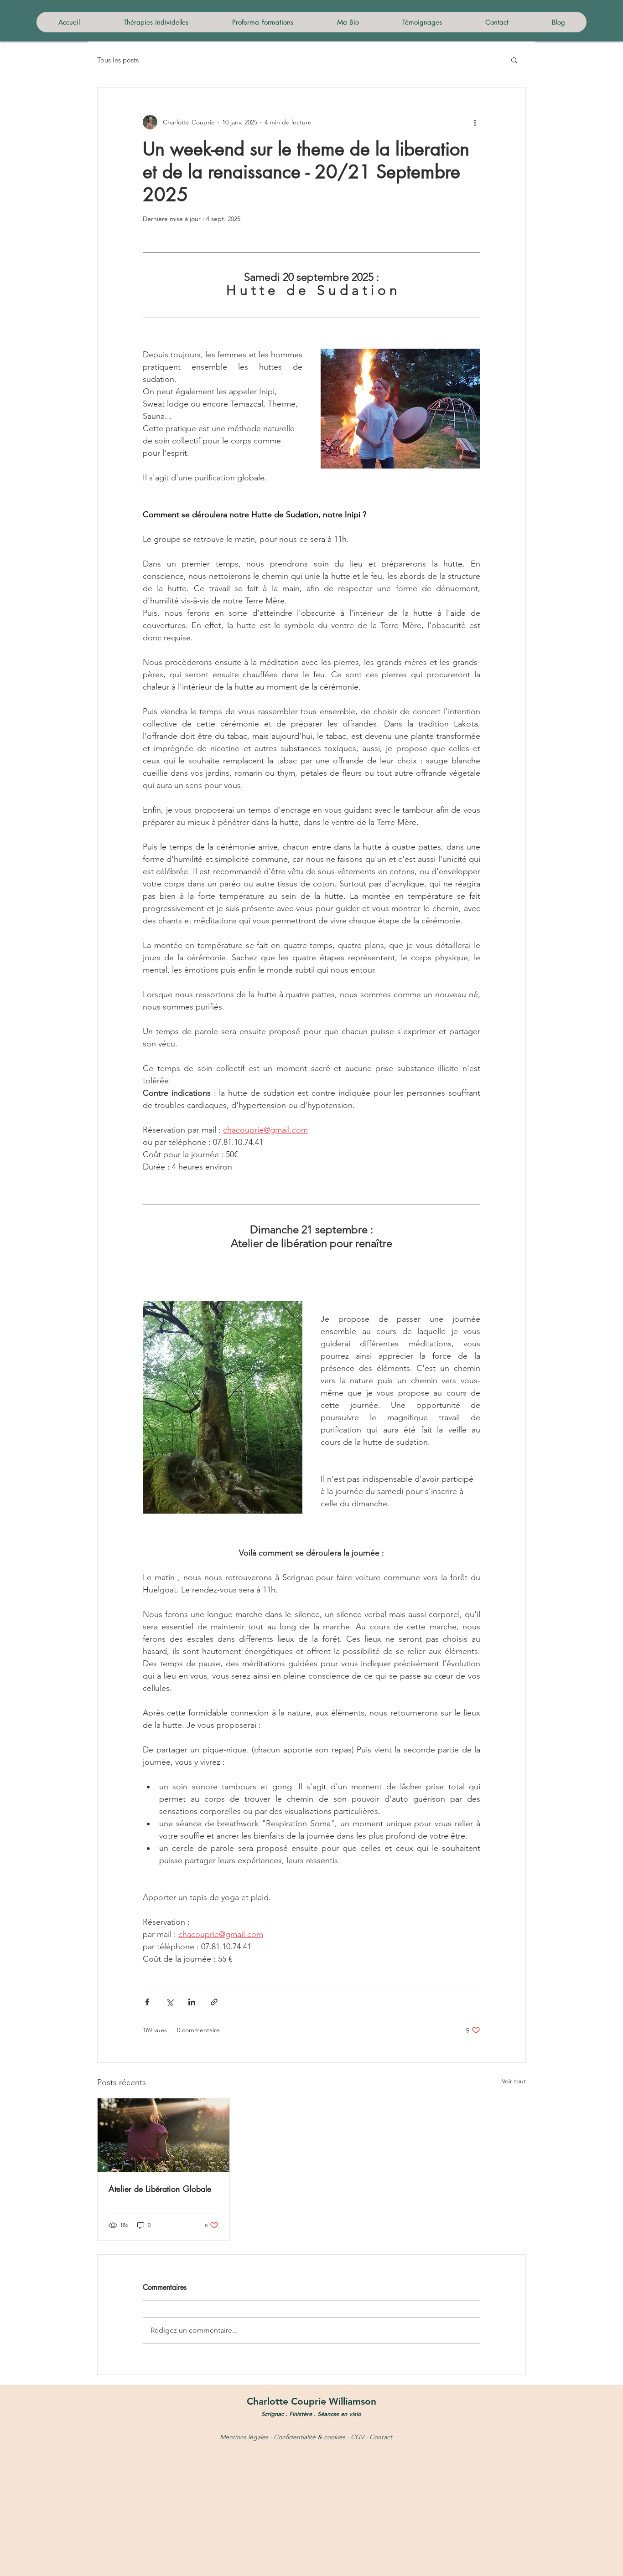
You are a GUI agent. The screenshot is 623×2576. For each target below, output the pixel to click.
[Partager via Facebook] (147, 2002)
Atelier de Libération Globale (160, 2189)
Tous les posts (118, 60)
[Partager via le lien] (214, 2002)
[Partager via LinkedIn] (192, 2002)
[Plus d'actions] (475, 122)
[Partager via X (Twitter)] (169, 2002)
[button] (514, 60)
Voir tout (514, 2081)
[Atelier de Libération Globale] (164, 2135)
